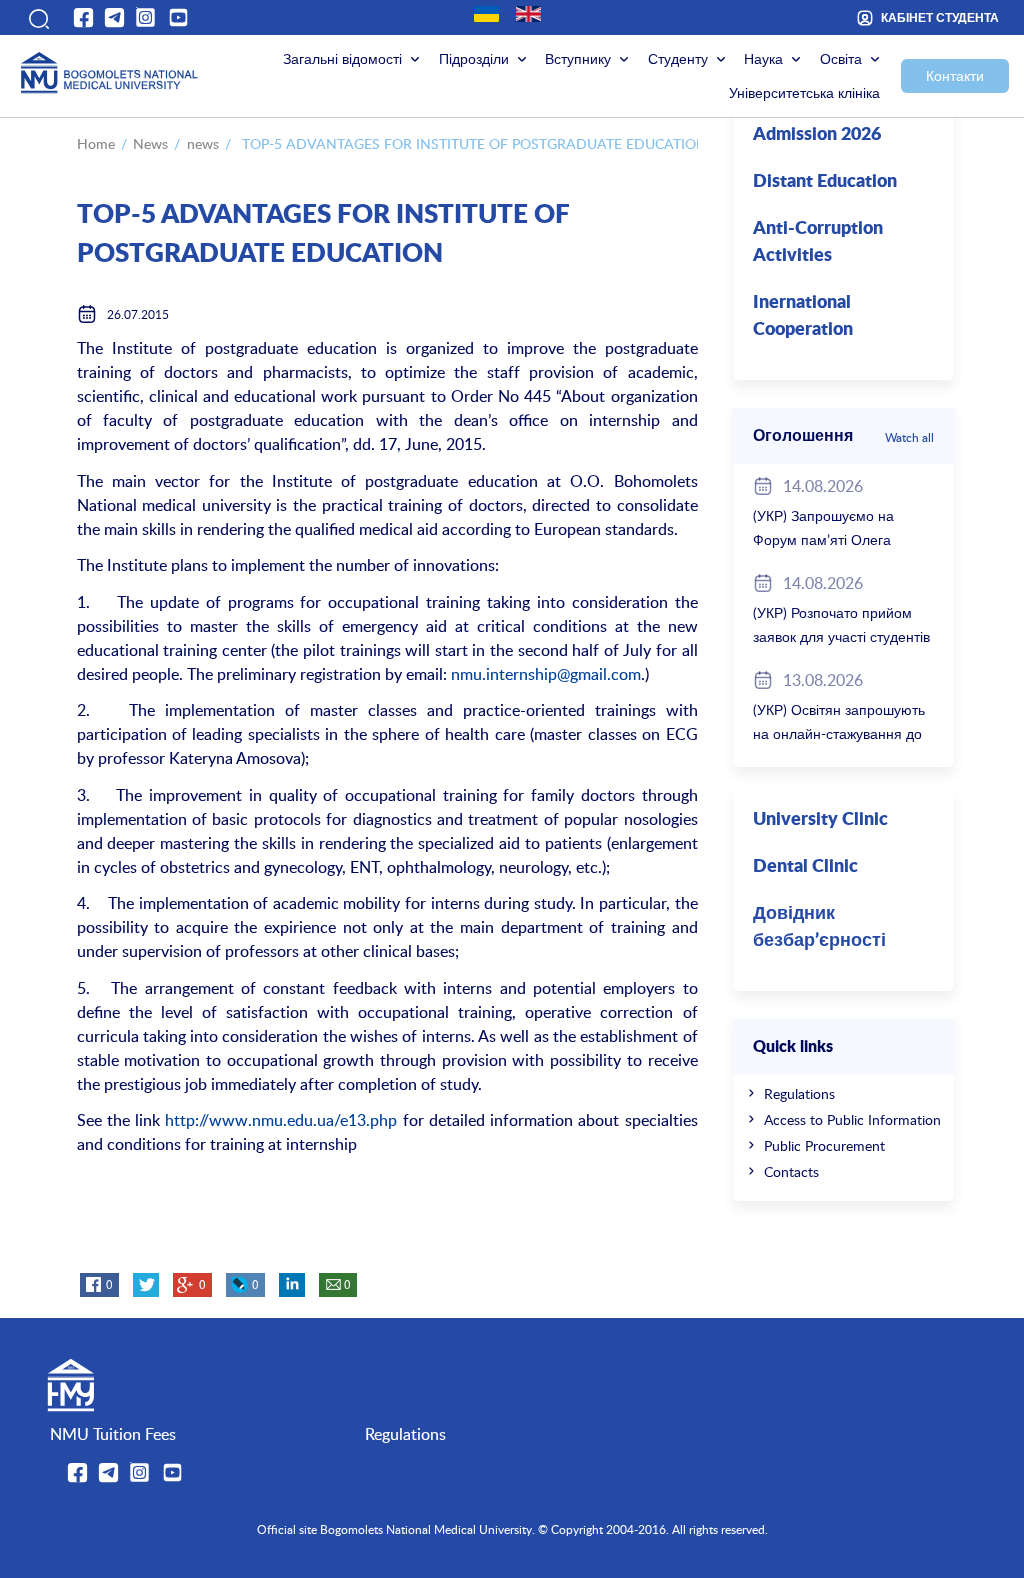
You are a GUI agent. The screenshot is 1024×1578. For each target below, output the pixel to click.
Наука (763, 58)
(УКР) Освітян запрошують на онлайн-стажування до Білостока (839, 733)
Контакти (955, 75)
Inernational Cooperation (803, 316)
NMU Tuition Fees (113, 1434)
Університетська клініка (804, 92)
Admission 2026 (817, 135)
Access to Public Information (852, 1119)
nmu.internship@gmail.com (546, 674)
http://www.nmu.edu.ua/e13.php (281, 1120)
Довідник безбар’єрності (819, 927)
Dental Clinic (805, 867)
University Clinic (820, 820)
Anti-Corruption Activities (818, 242)
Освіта (841, 58)
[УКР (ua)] (486, 14)
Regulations (799, 1093)
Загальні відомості (342, 58)
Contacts (791, 1171)
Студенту (678, 58)
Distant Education (825, 182)
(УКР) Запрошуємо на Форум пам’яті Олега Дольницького (823, 539)
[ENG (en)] (528, 14)
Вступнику (578, 58)
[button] (37, 17)
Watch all (909, 437)
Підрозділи (474, 58)
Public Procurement (824, 1145)
